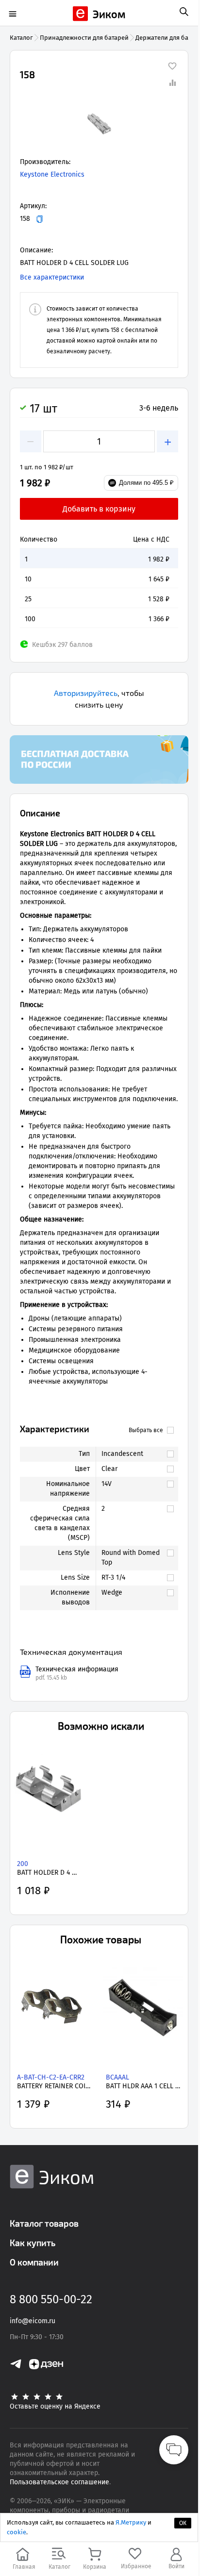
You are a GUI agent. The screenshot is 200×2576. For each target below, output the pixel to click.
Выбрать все (146, 1430)
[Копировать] (40, 219)
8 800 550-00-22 (51, 2299)
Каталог (21, 38)
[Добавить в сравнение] (172, 83)
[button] (99, 123)
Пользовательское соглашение (59, 2482)
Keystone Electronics (52, 174)
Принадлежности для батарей (84, 38)
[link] (132, 1454)
